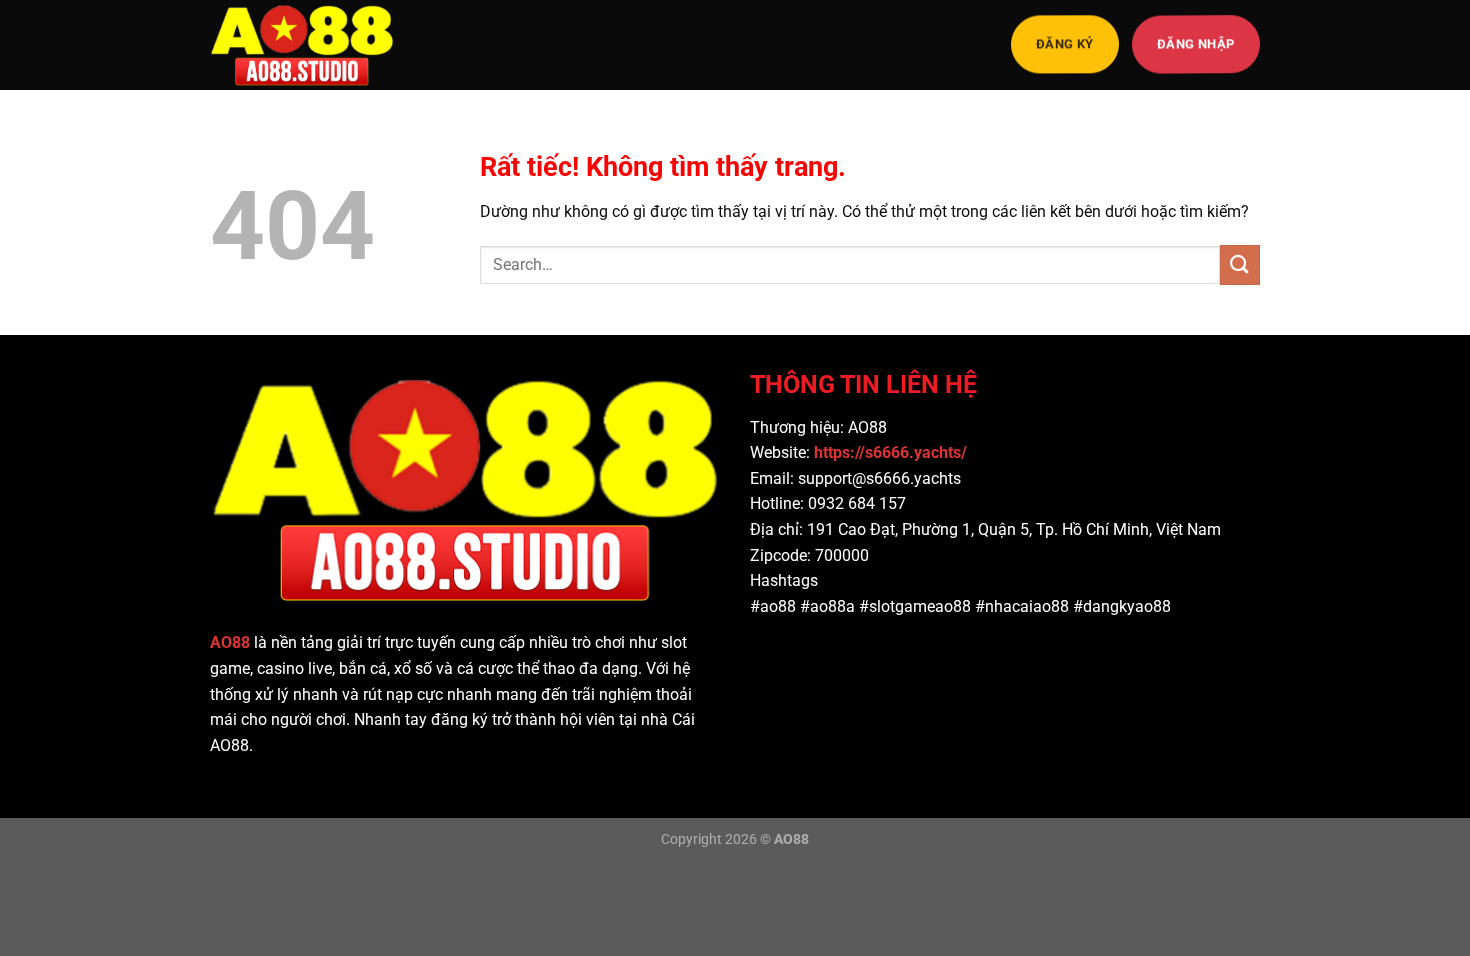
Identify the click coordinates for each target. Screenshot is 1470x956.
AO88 (230, 642)
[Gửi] (1240, 264)
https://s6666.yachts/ (892, 452)
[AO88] (310, 45)
